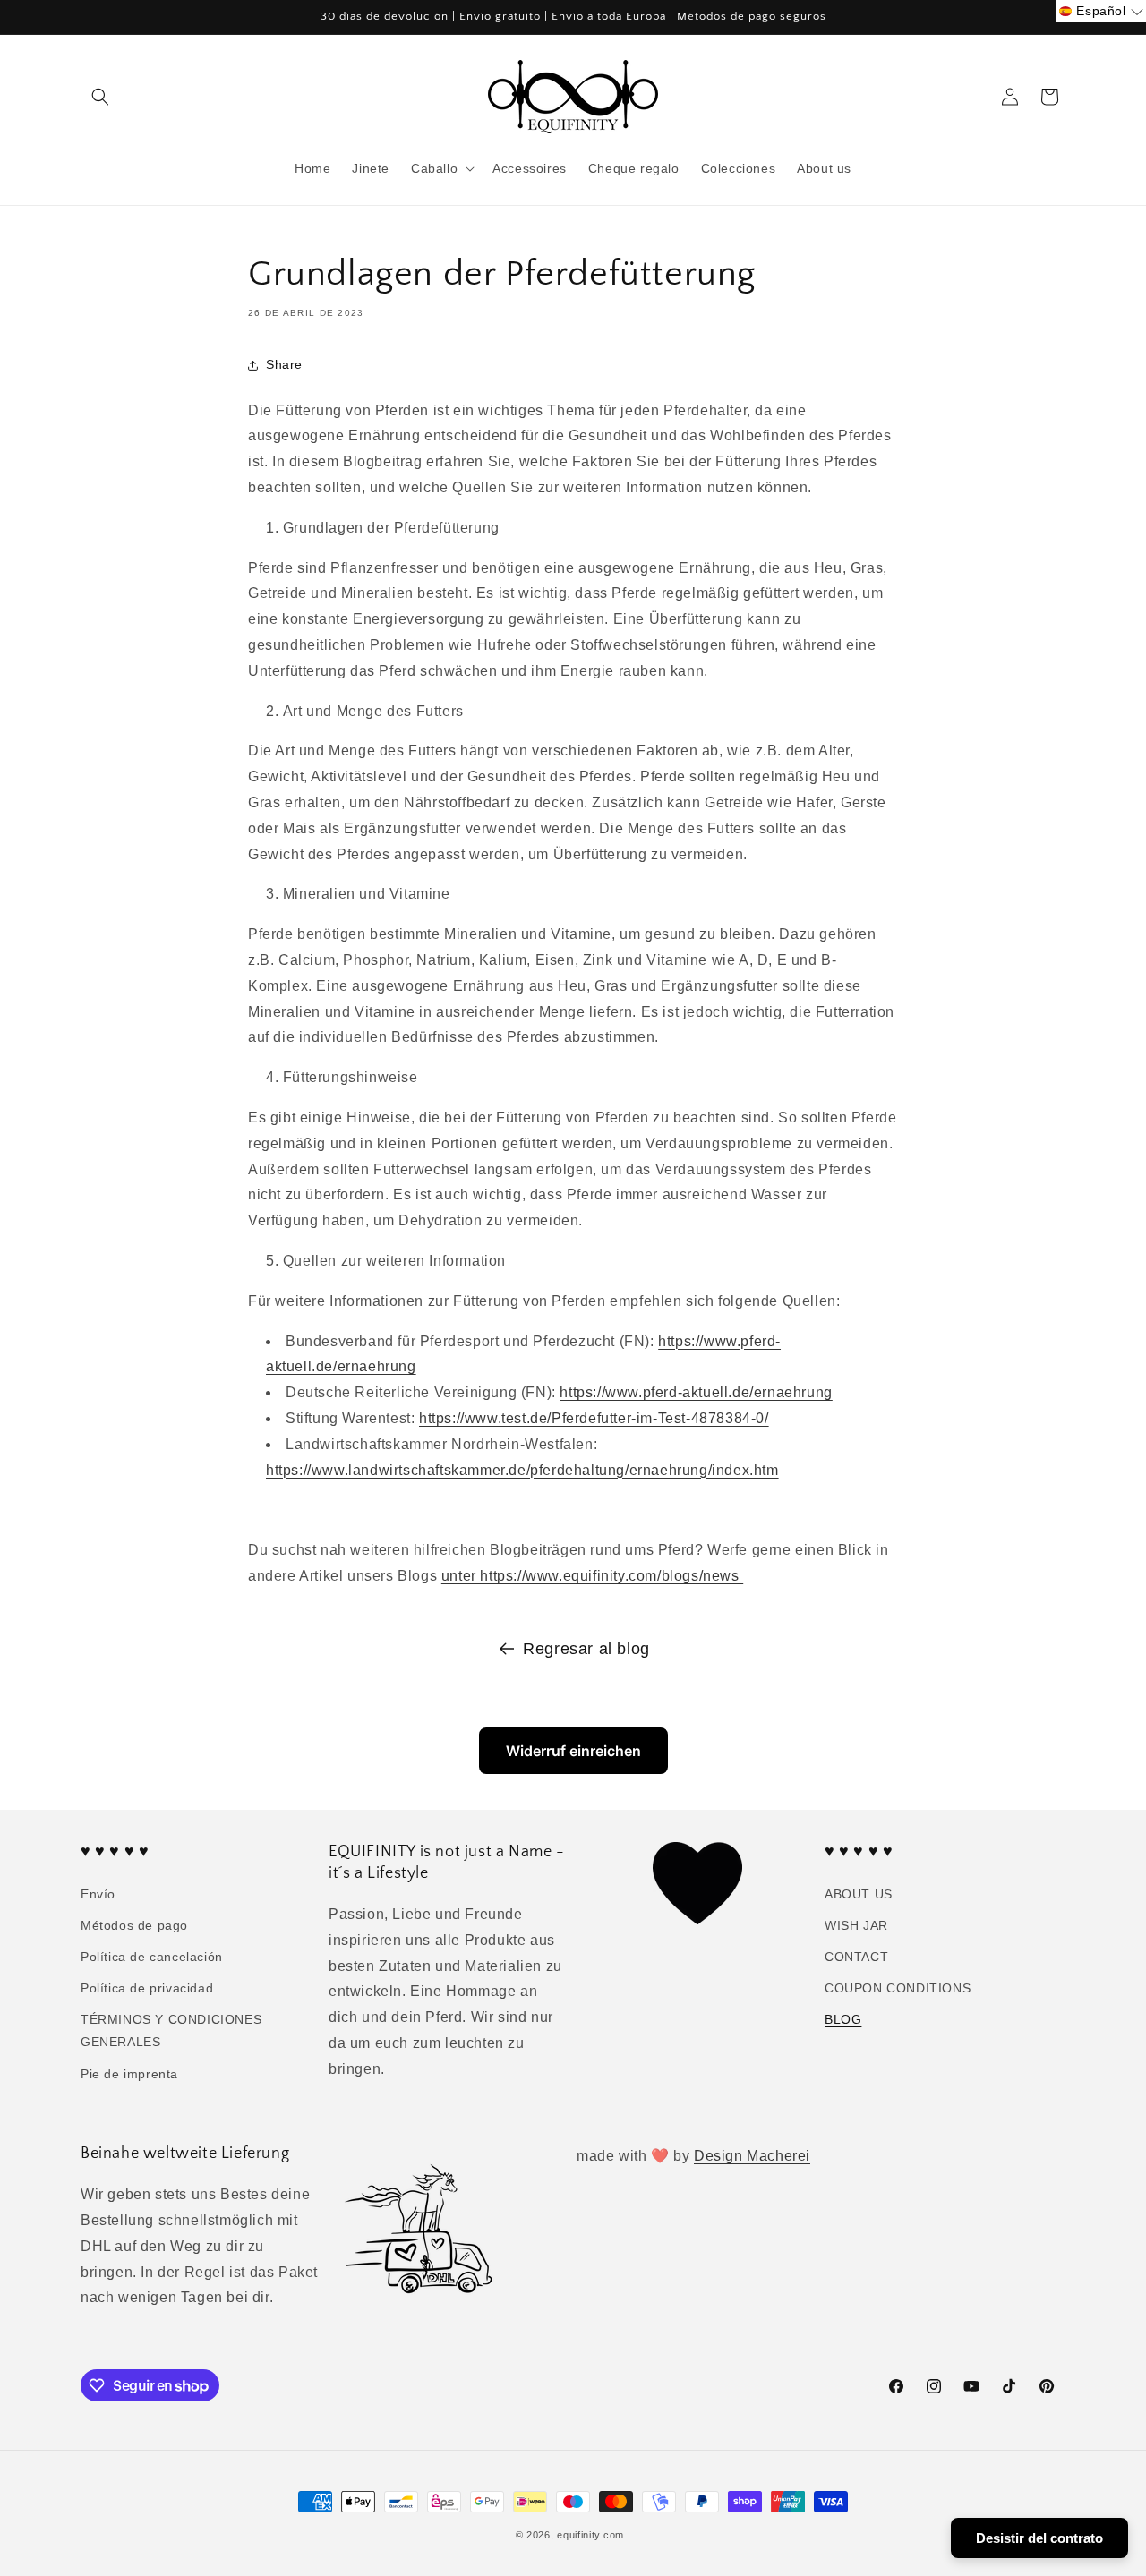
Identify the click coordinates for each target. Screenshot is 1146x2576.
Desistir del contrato (1039, 2538)
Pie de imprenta (129, 2074)
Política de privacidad (147, 1988)
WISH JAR (856, 1925)
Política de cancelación (152, 1957)
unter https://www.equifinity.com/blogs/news (592, 1576)
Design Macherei (752, 2156)
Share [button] (284, 364)
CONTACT (856, 1957)
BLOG (843, 2019)
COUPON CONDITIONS (898, 1988)
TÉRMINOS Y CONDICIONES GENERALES (171, 2030)
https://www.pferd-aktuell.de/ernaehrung (696, 1392)
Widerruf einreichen (573, 1751)
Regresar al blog (586, 1649)
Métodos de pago (134, 1925)
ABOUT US (859, 1894)
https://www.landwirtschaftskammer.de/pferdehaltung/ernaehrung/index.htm (522, 1470)
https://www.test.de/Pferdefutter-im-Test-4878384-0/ (594, 1418)
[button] (100, 97)
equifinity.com (590, 2535)
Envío (98, 1894)
